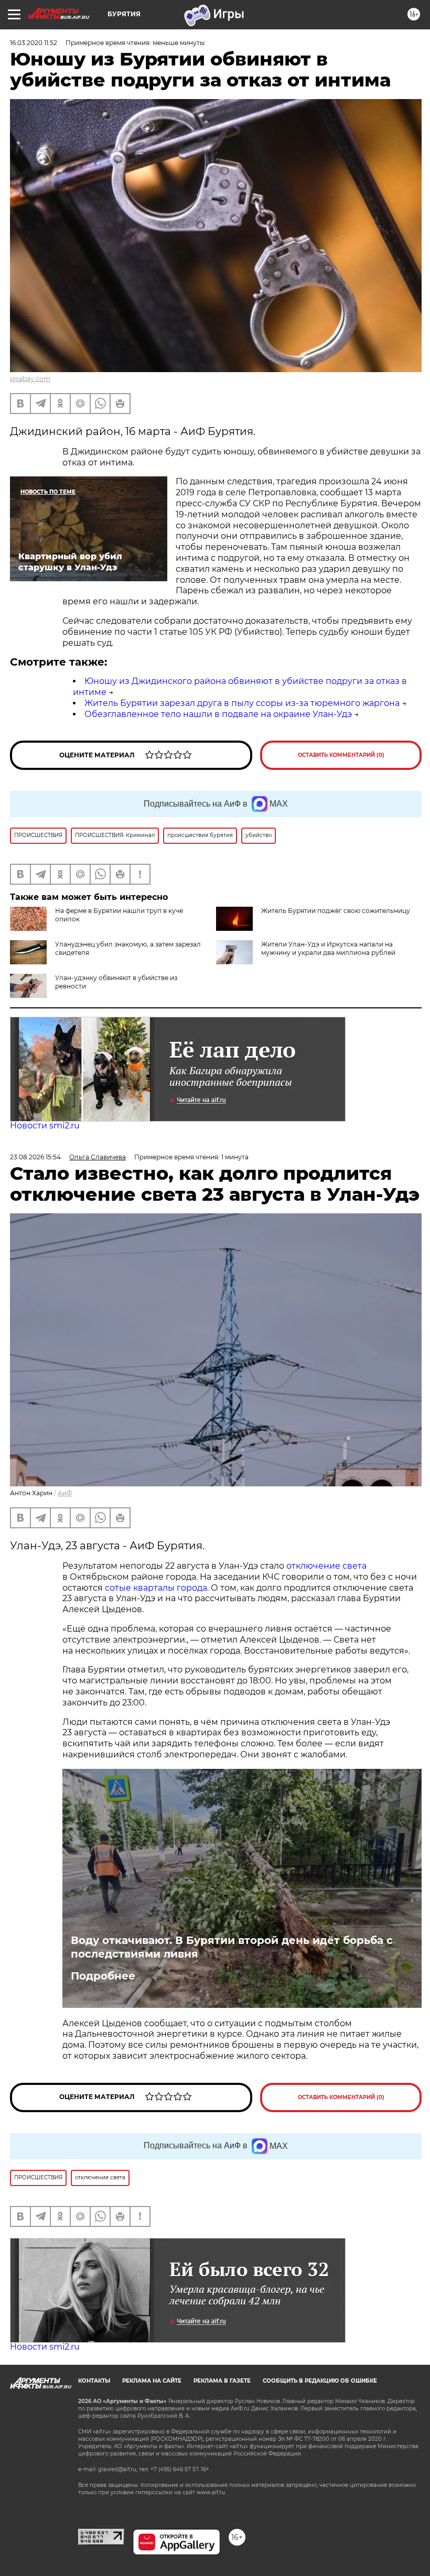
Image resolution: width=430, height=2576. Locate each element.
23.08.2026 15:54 (35, 1157)
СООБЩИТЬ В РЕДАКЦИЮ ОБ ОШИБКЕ (320, 2381)
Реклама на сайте (152, 2381)
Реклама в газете (222, 2381)
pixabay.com (30, 379)
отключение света (326, 1566)
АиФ (65, 1493)
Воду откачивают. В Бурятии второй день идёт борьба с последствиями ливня (232, 1947)
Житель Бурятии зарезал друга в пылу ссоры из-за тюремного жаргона (242, 703)
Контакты (94, 2381)
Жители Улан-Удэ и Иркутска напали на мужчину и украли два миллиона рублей (328, 948)
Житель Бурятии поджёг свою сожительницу (336, 911)
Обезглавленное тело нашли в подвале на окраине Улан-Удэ (218, 714)
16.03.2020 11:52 (34, 43)
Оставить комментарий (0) (341, 755)
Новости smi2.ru (45, 1126)
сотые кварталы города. (157, 1588)
